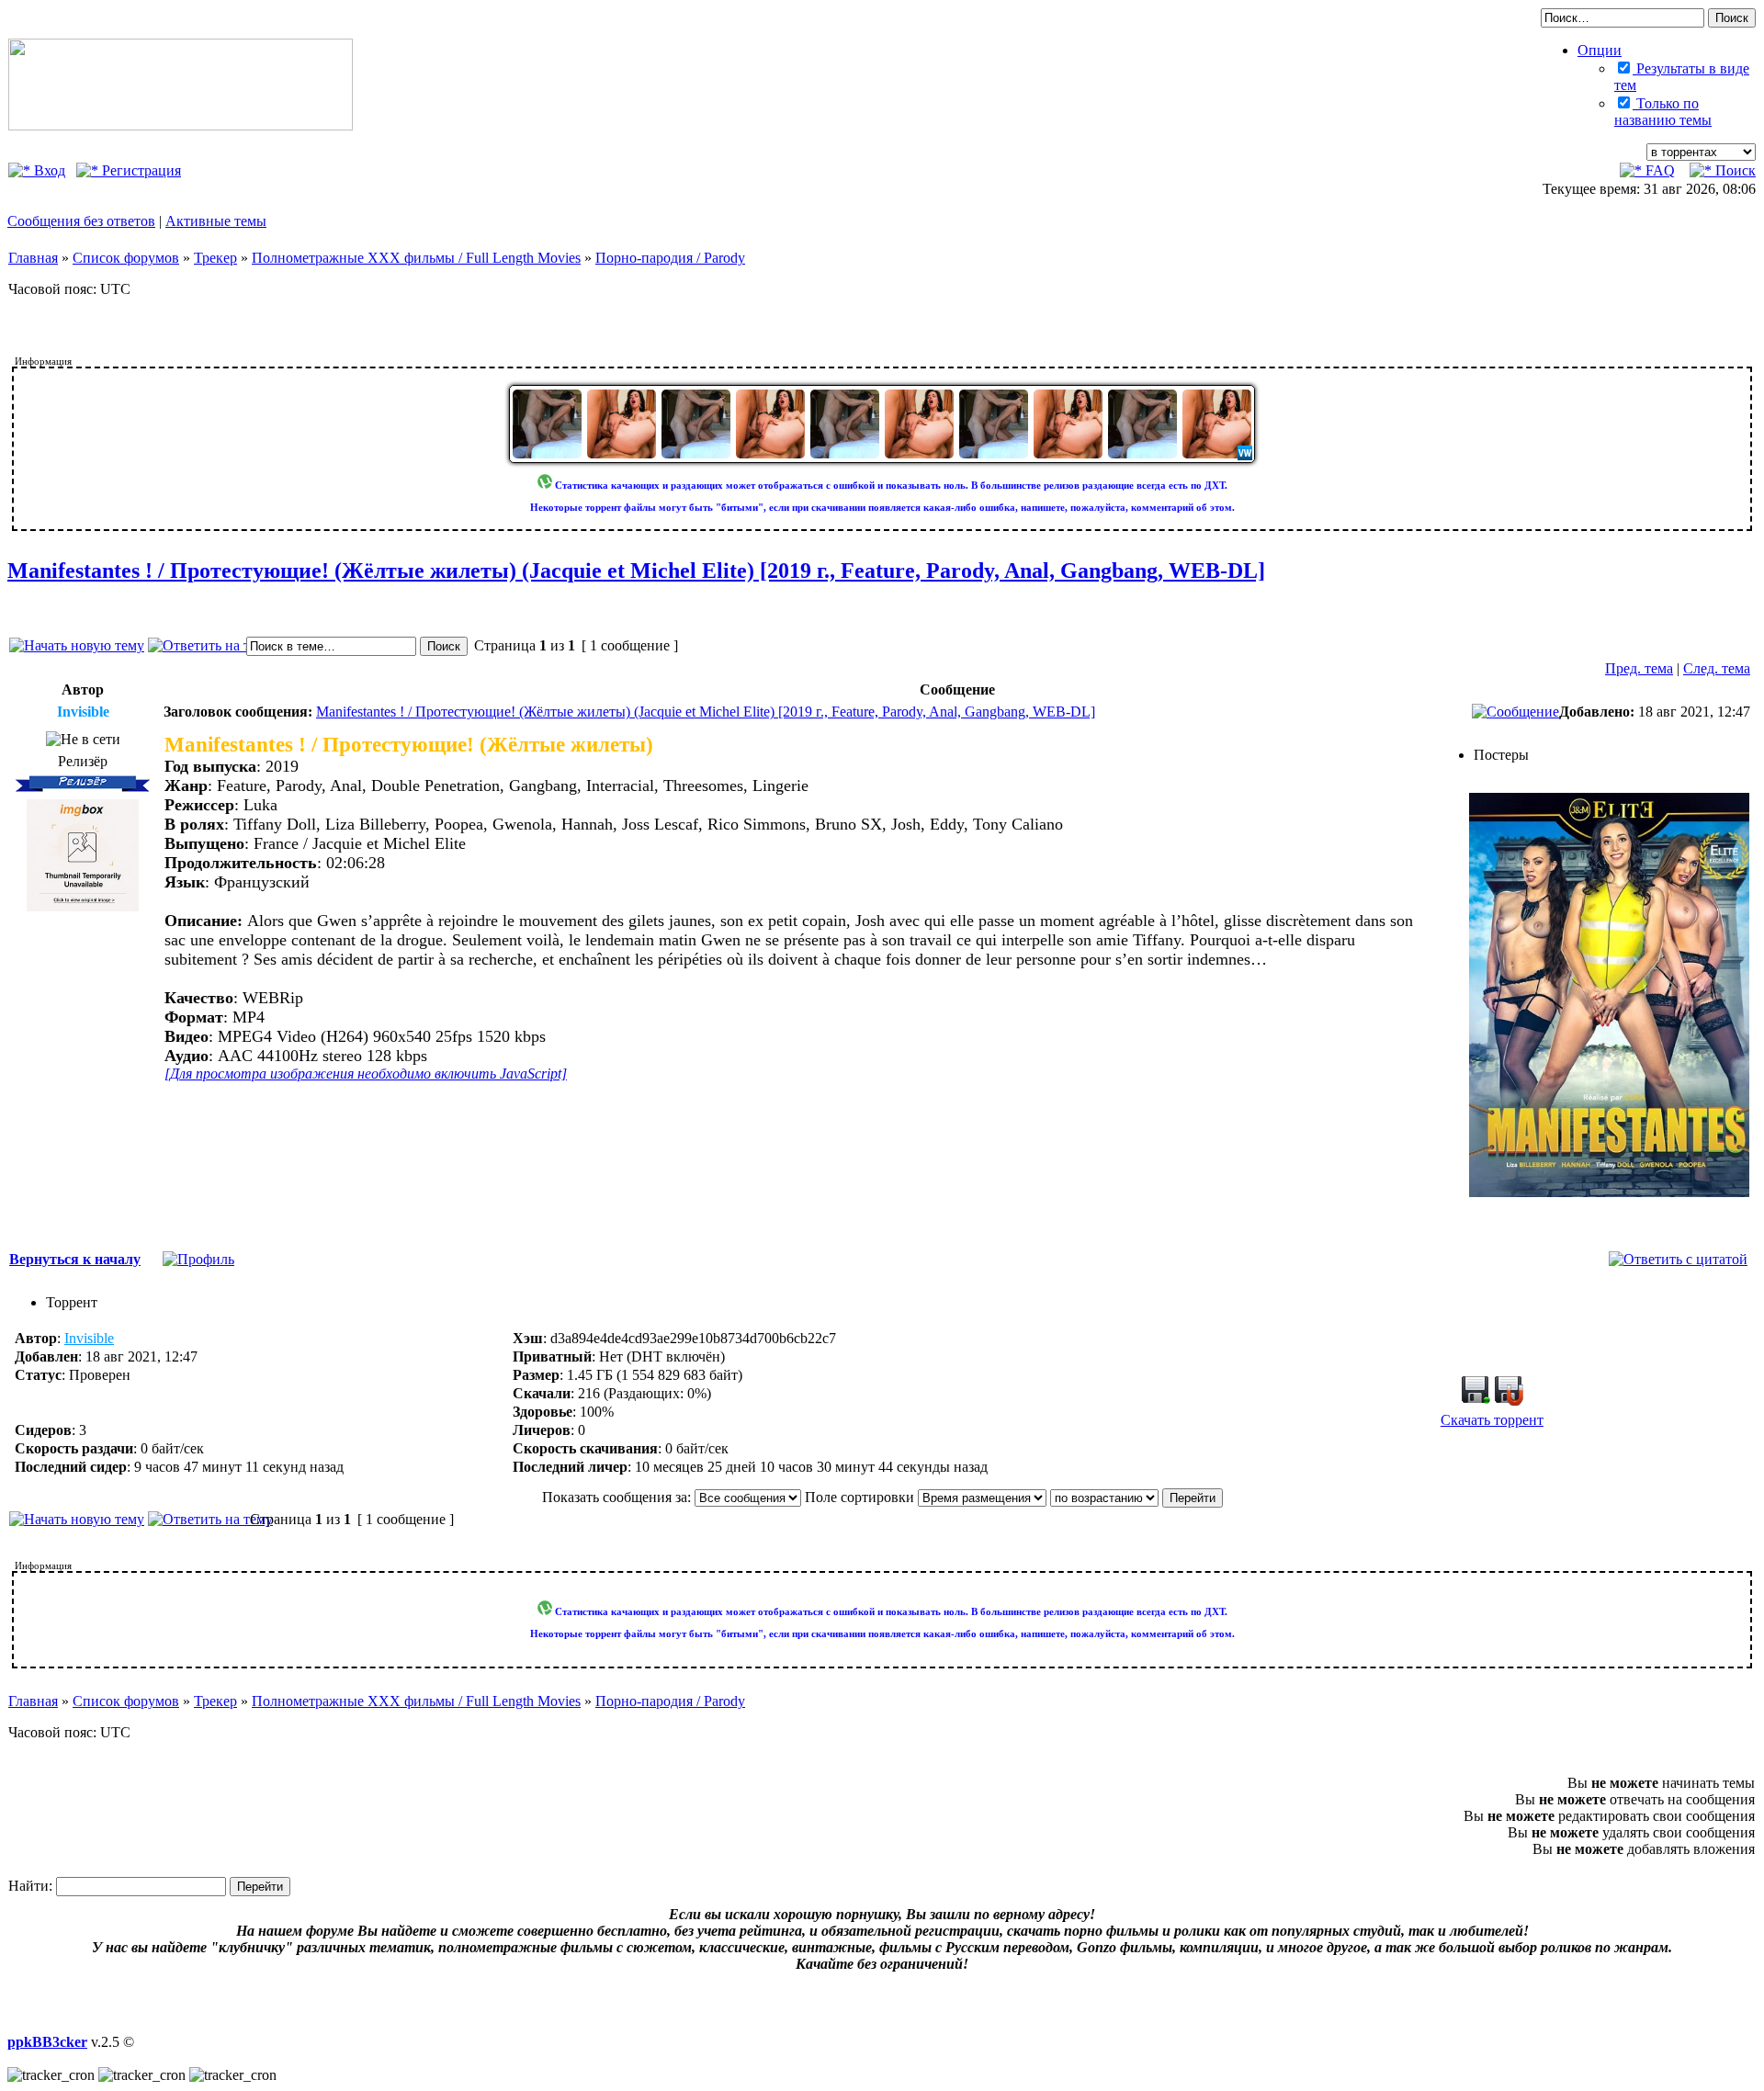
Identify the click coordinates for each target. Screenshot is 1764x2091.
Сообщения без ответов (81, 221)
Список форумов (126, 258)
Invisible (89, 1338)
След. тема (1717, 668)
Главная (33, 258)
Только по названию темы (1663, 112)
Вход (48, 170)
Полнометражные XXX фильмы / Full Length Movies (416, 258)
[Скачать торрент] (1476, 1401)
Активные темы (216, 221)
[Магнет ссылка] (1509, 1401)
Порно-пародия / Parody (670, 258)
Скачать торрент (1492, 1420)
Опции (1600, 50)
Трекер (215, 258)
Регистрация (140, 170)
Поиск (1734, 170)
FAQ (1658, 170)
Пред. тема (1639, 668)
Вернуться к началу (75, 1259)
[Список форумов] (181, 125)
